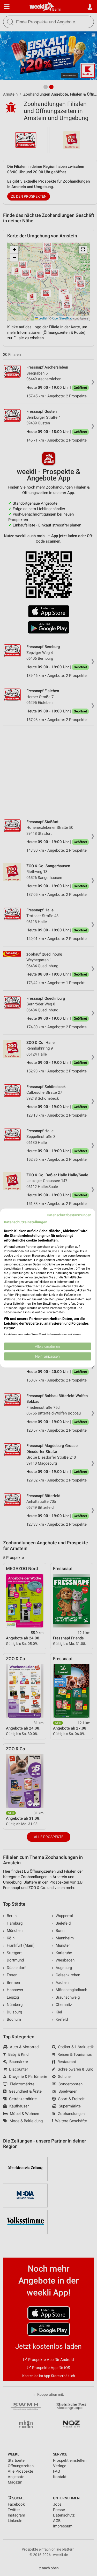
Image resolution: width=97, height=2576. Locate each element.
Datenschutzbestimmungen (69, 1215)
